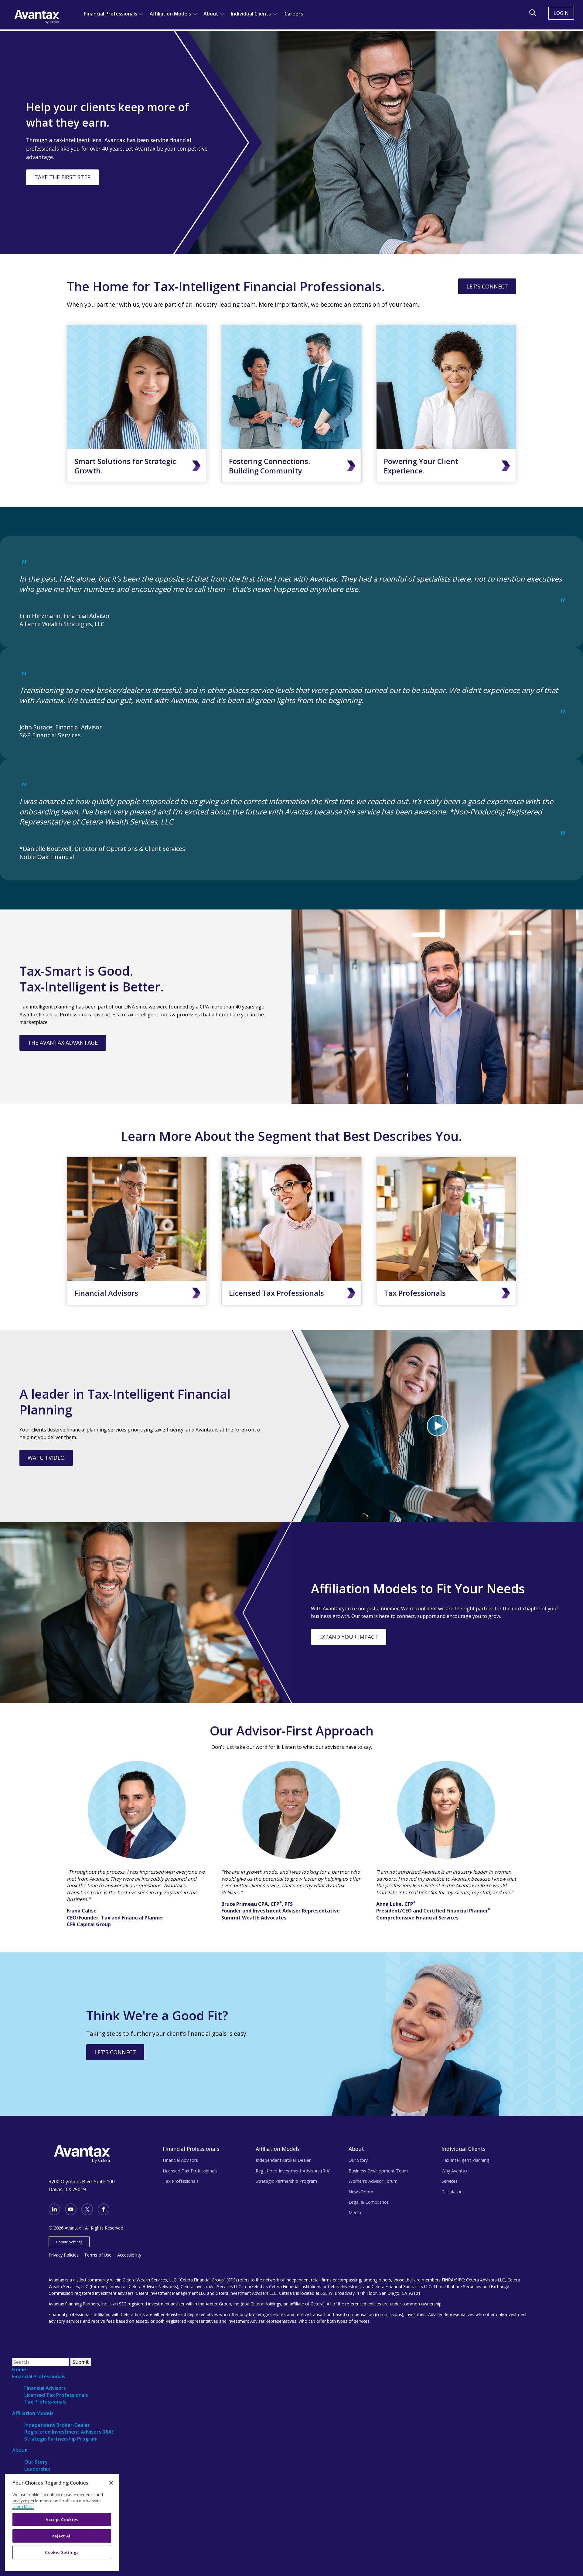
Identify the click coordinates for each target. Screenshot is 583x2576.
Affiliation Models (170, 14)
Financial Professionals (111, 14)
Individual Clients (251, 14)
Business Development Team (378, 2171)
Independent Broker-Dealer (57, 2425)
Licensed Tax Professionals (276, 1293)
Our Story (358, 2160)
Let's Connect (487, 286)
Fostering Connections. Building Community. (269, 466)
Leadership (37, 2469)
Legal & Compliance (369, 2202)
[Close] (111, 2483)
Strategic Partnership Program (286, 2181)
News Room (361, 2192)
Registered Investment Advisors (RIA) (293, 2171)
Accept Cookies (62, 2520)
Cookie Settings (69, 2242)
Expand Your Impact (349, 1637)
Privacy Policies (64, 2255)
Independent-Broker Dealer (283, 2160)
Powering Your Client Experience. (421, 466)
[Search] (533, 13)
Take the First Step (62, 177)
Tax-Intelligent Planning (465, 2160)
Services (450, 2181)
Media (355, 2213)
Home (19, 2370)
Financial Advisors (106, 1293)
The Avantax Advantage (63, 1042)
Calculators (453, 2192)
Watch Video (46, 1458)
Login (561, 13)
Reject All (62, 2536)
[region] (62, 2522)
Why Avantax (455, 2171)
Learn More (23, 2506)
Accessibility (129, 2255)
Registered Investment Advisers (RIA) (69, 2432)
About (211, 14)
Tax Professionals (415, 1293)
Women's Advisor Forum (373, 2181)
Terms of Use (98, 2255)
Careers (294, 14)
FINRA (448, 2280)
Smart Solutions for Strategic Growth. (125, 466)
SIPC (460, 2280)
